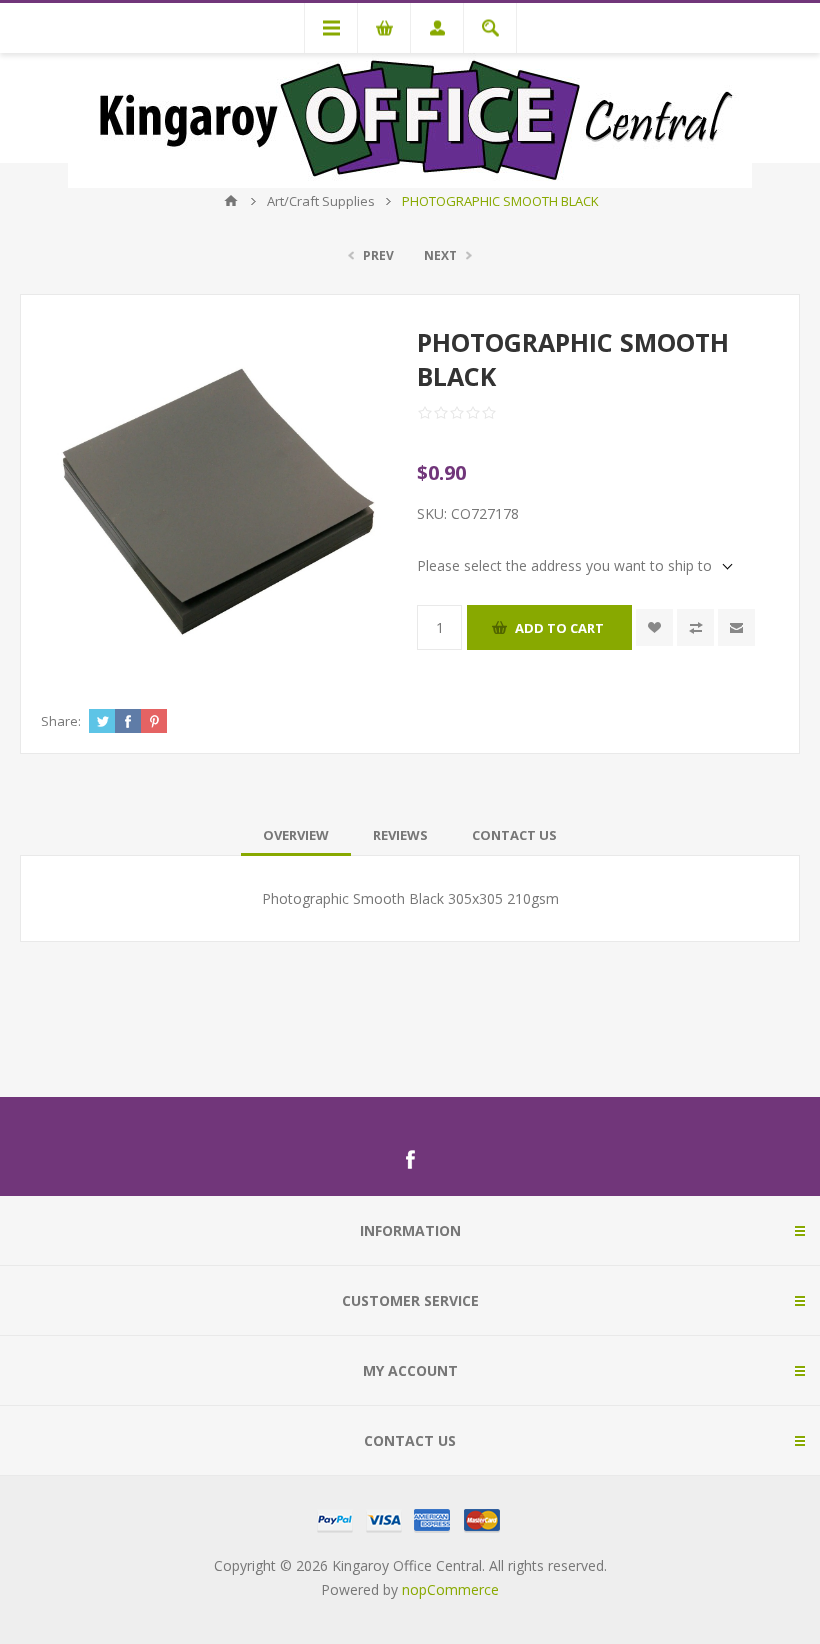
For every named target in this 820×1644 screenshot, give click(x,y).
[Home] (231, 201)
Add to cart (559, 628)
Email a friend (736, 627)
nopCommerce (450, 1589)
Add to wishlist (654, 627)
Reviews (400, 835)
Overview (296, 835)
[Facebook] (410, 1160)
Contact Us (514, 835)
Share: (61, 721)
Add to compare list (695, 627)
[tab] (296, 835)
